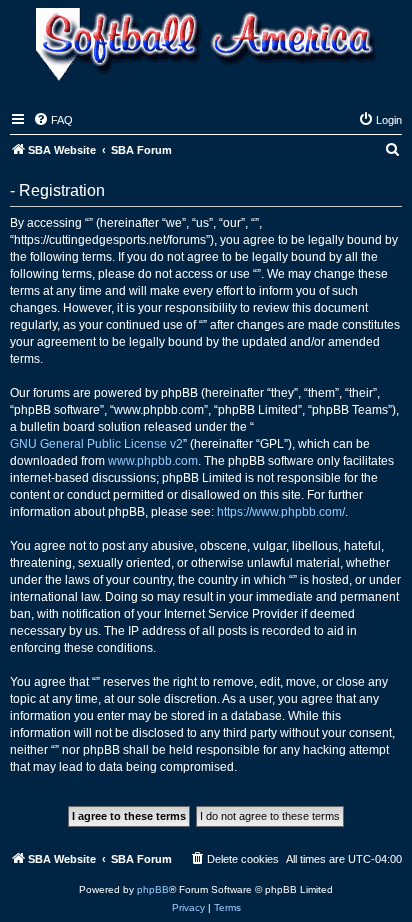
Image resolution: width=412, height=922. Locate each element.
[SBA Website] (206, 46)
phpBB (153, 889)
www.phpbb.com (153, 461)
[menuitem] (53, 120)
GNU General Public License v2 (96, 444)
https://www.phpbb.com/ (281, 512)
